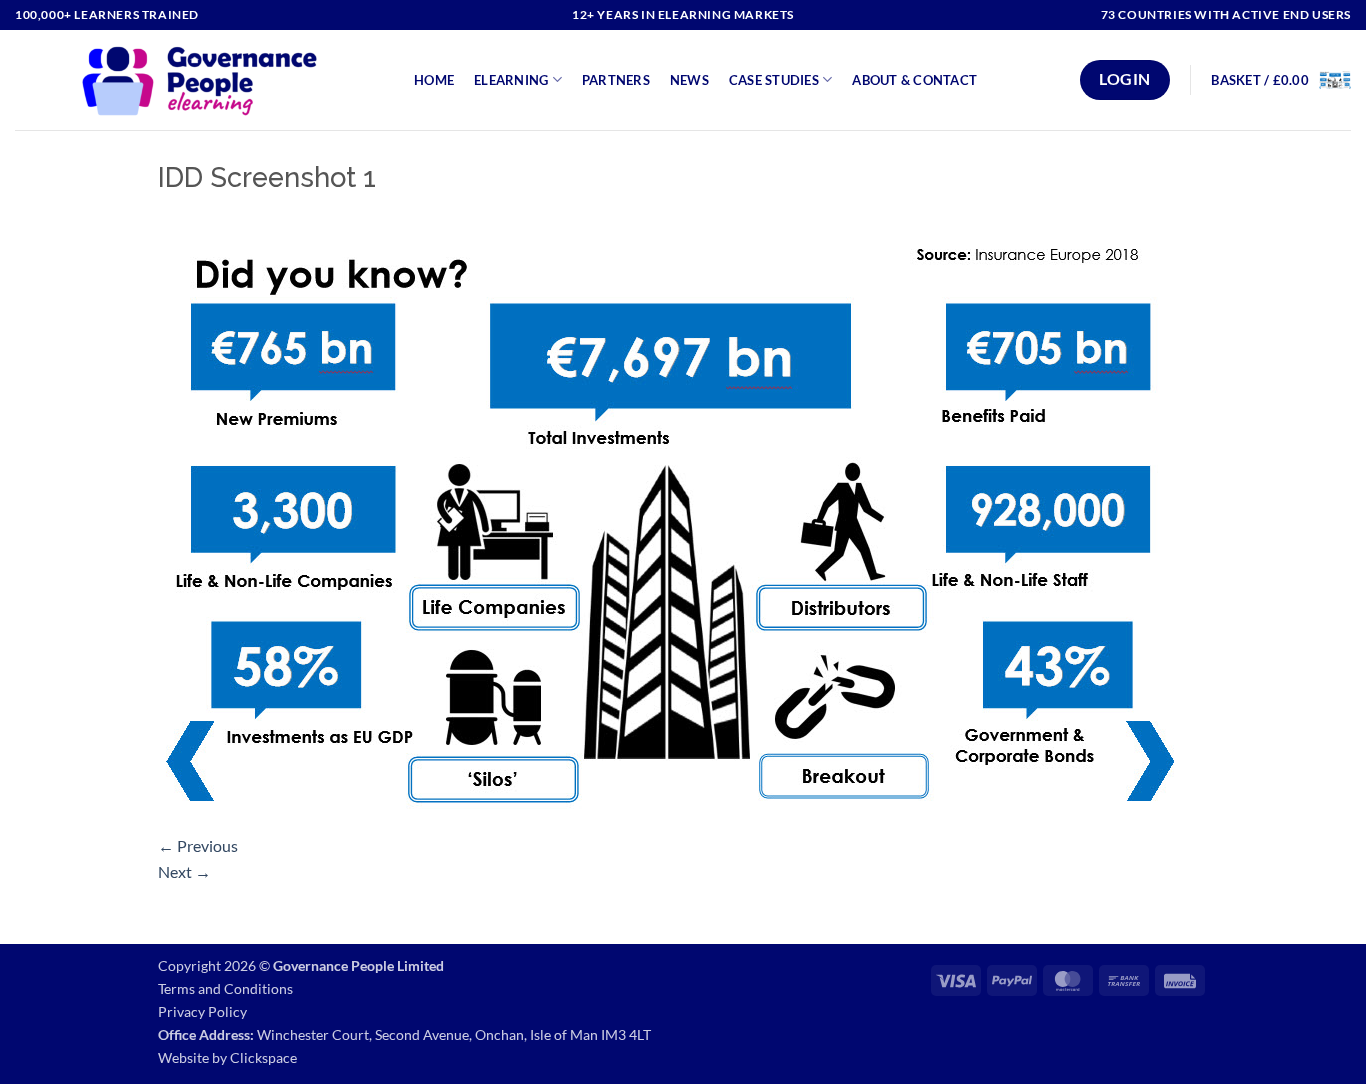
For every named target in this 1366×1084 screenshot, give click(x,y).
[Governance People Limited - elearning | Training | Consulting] (199, 80)
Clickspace (263, 1057)
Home (434, 80)
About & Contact (914, 80)
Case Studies (774, 80)
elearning (511, 80)
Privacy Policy (202, 1011)
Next (184, 871)
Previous (198, 845)
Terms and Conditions (225, 988)
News (689, 80)
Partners (616, 80)
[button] (1281, 80)
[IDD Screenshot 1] (669, 518)
